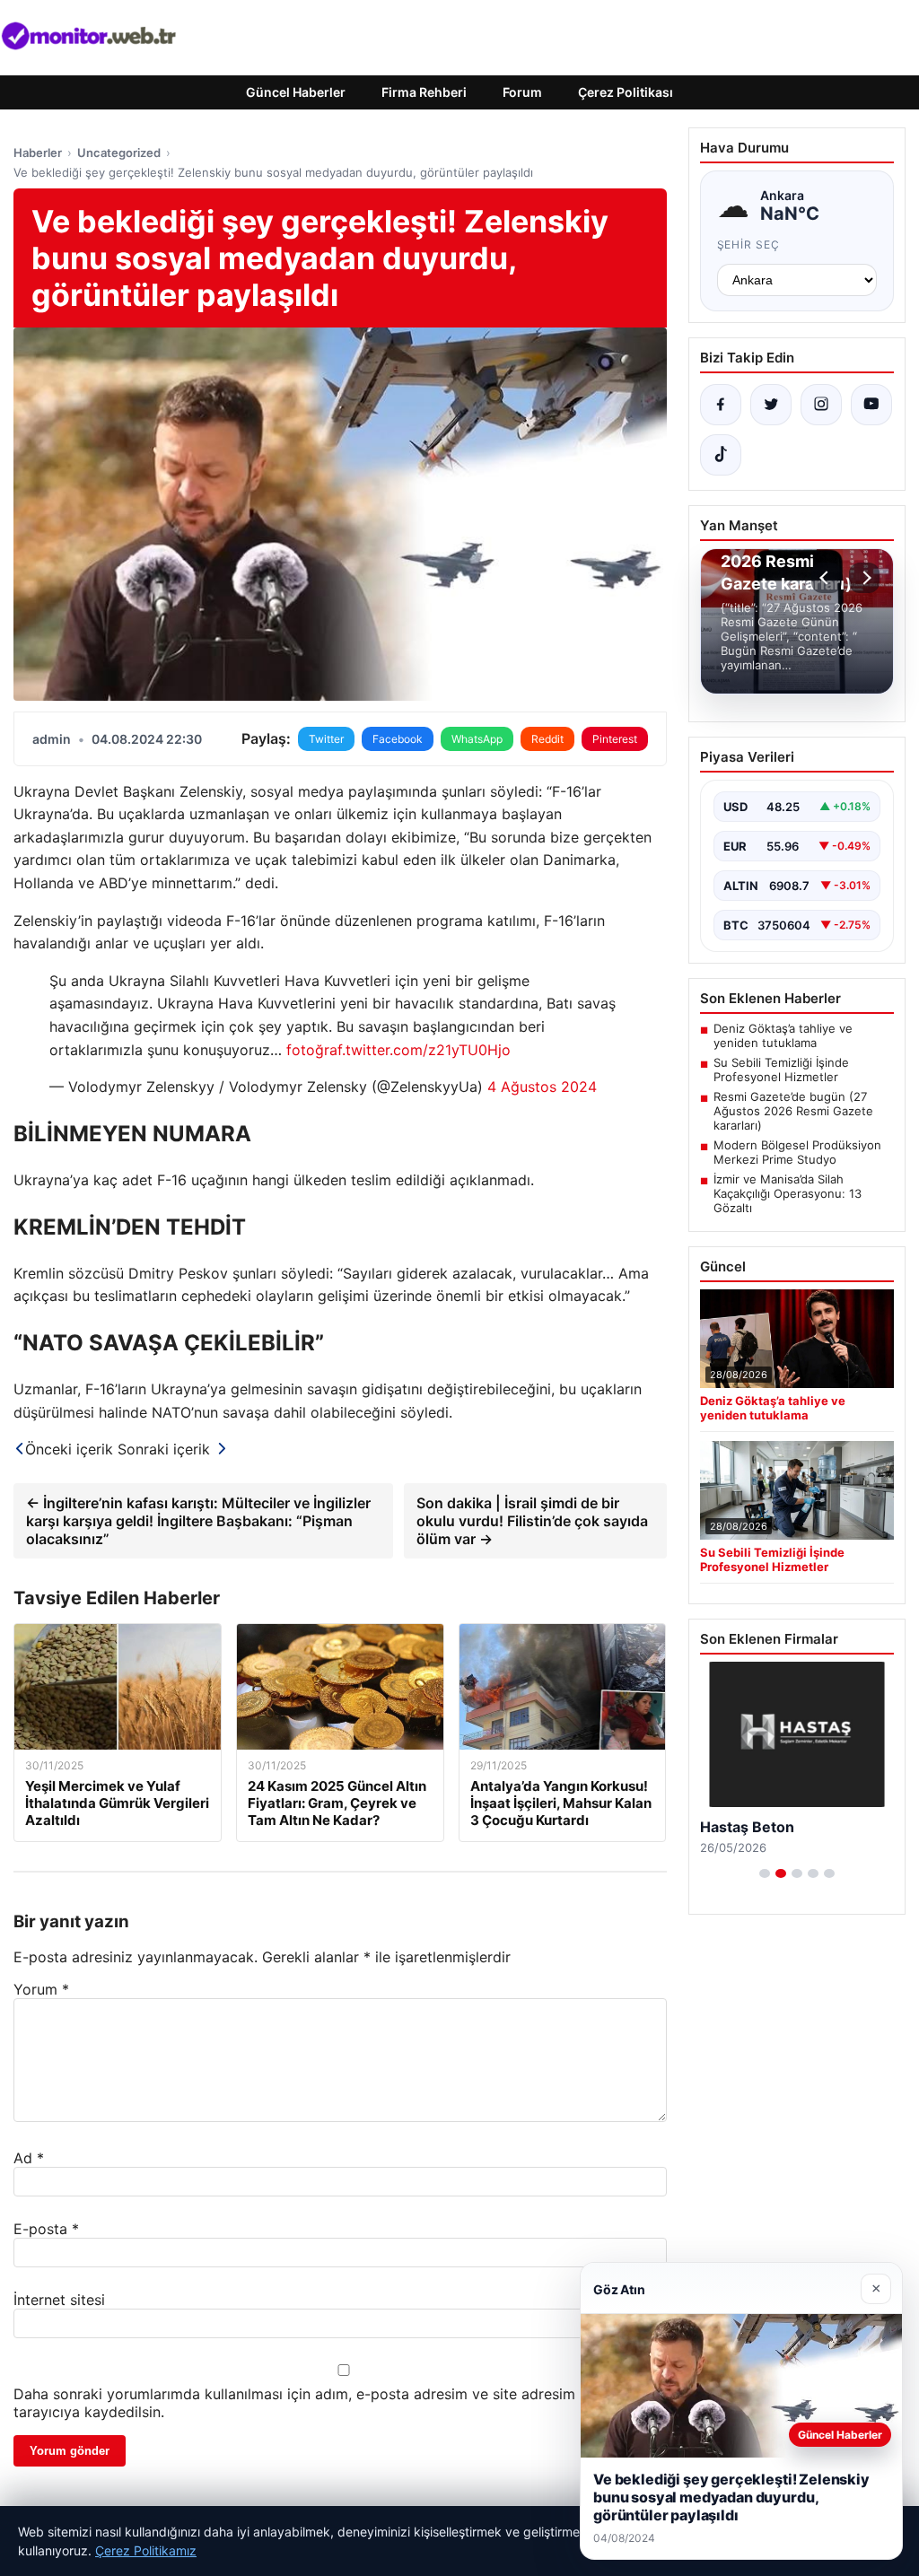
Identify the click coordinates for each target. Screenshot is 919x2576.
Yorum (41, 1989)
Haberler (38, 153)
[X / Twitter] (771, 405)
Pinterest (615, 739)
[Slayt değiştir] (765, 1873)
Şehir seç (749, 245)
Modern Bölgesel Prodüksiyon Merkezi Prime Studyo (797, 1152)
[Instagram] (821, 405)
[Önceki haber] (827, 578)
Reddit (547, 739)
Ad (29, 2158)
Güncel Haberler (296, 92)
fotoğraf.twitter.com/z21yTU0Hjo (398, 1050)
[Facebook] (721, 405)
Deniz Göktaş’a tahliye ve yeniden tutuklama (783, 1035)
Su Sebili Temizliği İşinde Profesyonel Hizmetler (781, 1070)
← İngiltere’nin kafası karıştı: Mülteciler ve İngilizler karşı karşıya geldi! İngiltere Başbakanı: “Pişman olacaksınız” (198, 1521)
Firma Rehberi (424, 92)
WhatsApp (477, 739)
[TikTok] (721, 455)
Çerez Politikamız (146, 2550)
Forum (522, 92)
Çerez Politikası (626, 92)
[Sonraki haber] (864, 578)
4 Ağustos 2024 (542, 1087)
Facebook (398, 739)
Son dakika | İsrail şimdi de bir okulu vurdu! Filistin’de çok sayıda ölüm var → (532, 1521)
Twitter (326, 739)
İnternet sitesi (59, 2300)
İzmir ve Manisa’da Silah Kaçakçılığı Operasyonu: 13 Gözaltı (788, 1193)
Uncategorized (119, 153)
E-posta (46, 2229)
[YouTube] (871, 405)
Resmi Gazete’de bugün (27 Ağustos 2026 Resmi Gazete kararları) (793, 1111)
